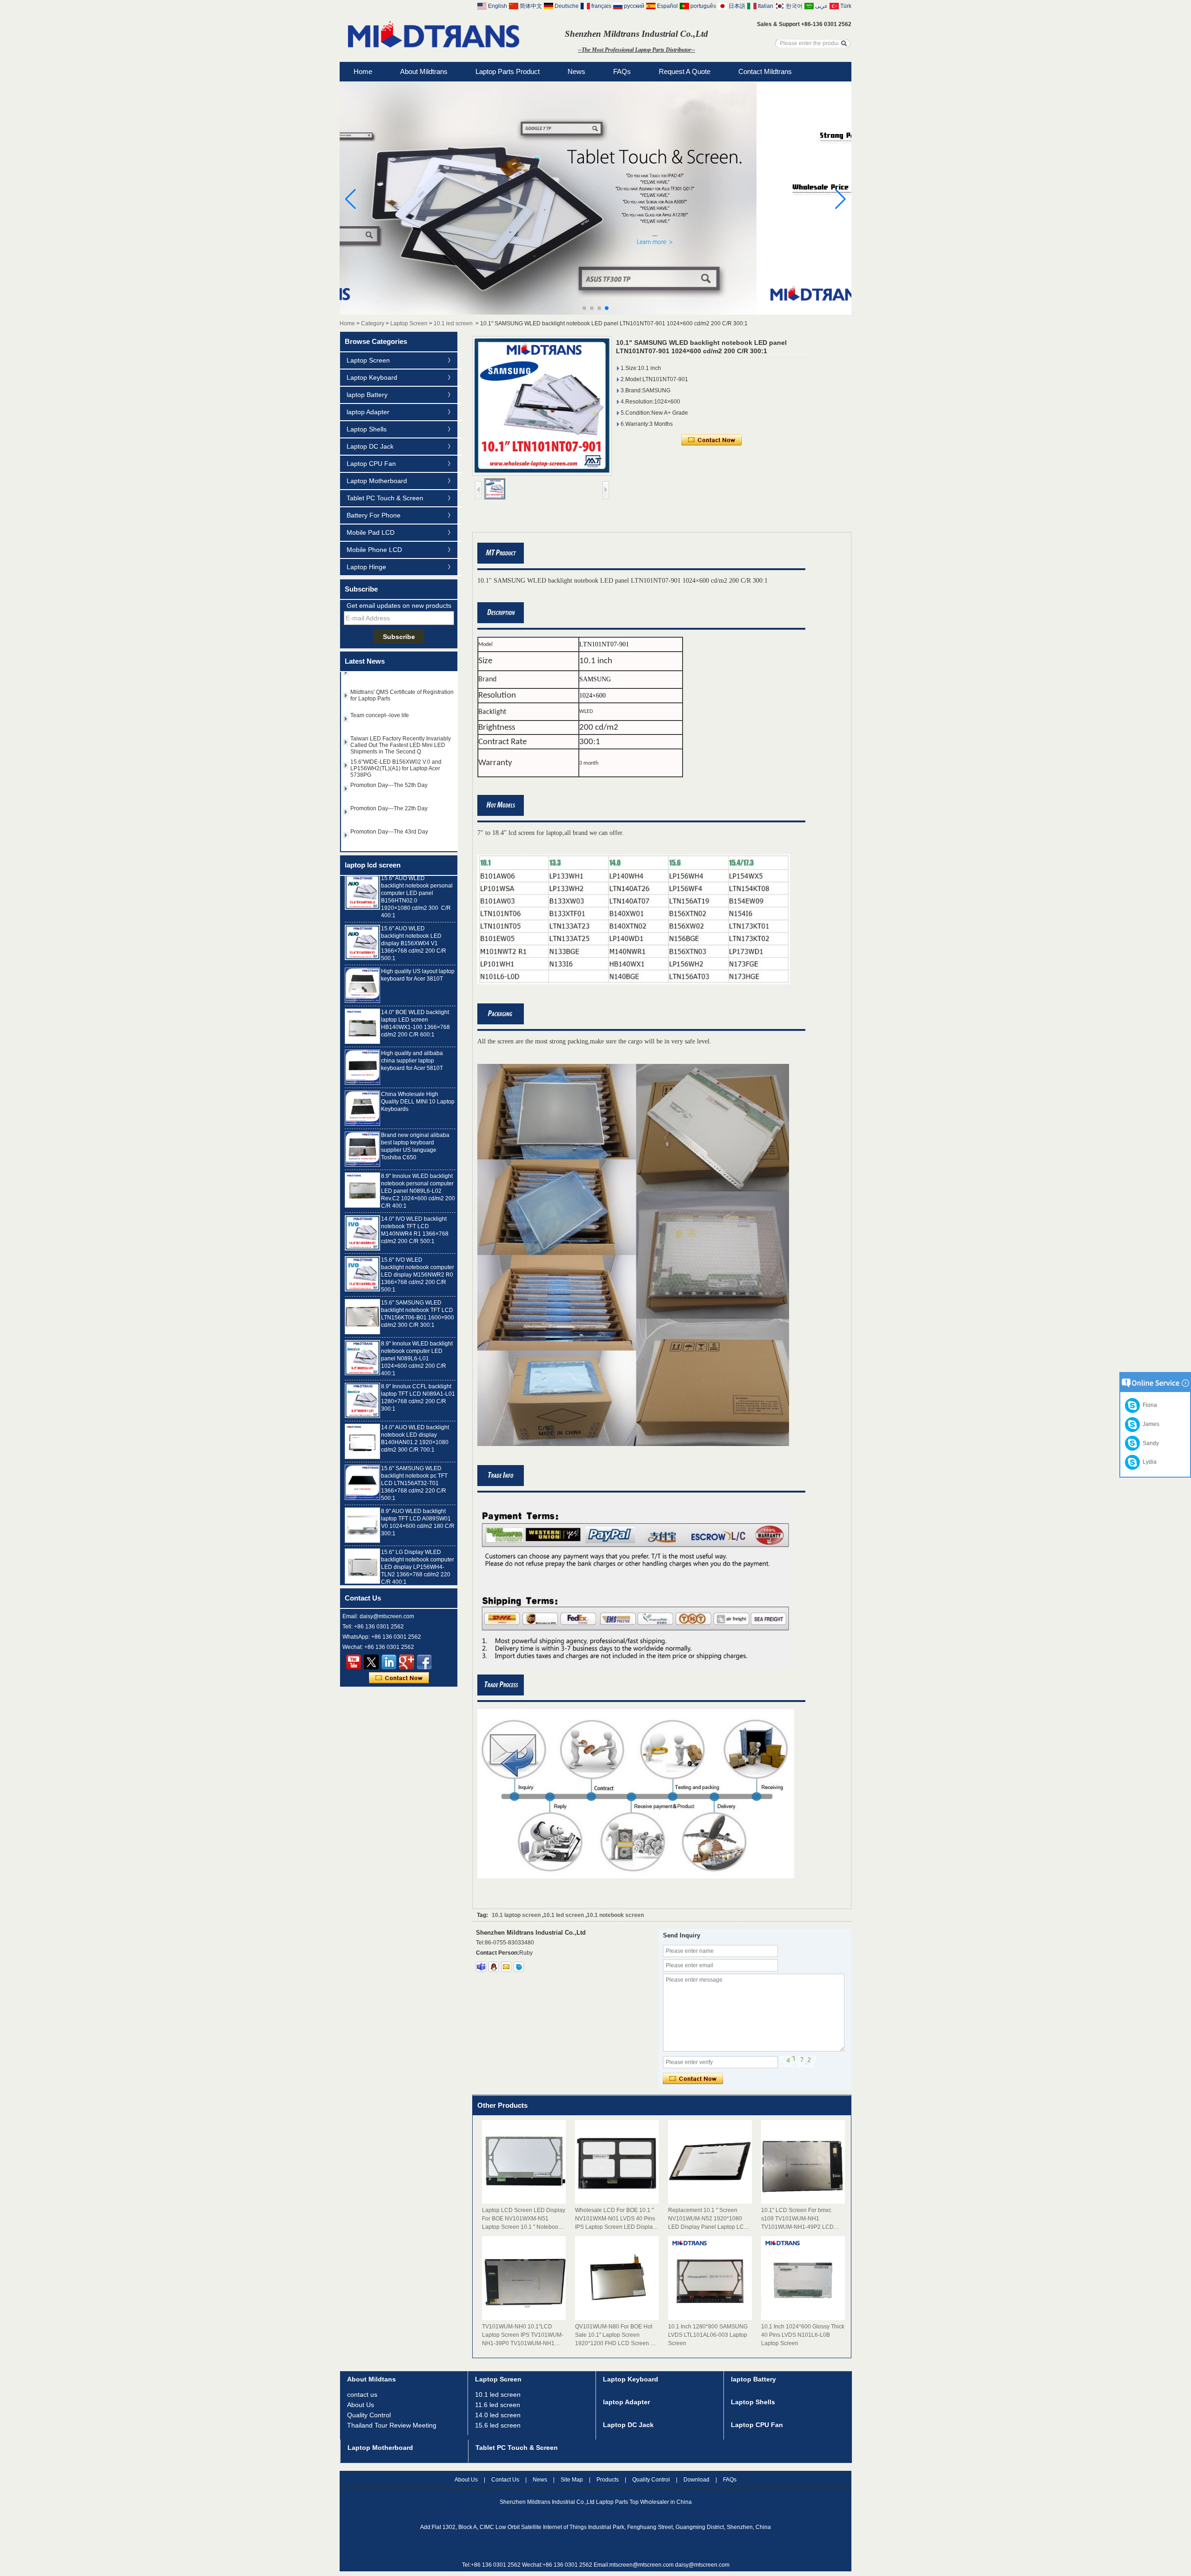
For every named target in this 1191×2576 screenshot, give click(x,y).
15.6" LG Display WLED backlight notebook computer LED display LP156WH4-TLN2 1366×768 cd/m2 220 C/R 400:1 (418, 1533)
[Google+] (407, 1662)
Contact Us (505, 2480)
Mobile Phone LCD (374, 550)
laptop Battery (367, 395)
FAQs (622, 71)
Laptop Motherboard (377, 481)
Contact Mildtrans (765, 71)
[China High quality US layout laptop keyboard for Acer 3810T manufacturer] (362, 951)
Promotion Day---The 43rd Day (389, 829)
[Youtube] (354, 1662)
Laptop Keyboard (372, 377)
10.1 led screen (453, 323)
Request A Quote (685, 71)
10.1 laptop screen (516, 1915)
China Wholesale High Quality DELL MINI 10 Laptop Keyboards (418, 1068)
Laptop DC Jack (370, 446)
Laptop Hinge (366, 567)
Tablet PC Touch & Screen (385, 498)
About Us (361, 2405)
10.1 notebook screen (615, 1915)
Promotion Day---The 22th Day (389, 806)
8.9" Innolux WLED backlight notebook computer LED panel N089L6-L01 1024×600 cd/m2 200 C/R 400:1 (417, 1325)
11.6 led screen (498, 2405)
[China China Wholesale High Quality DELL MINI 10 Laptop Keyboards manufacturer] (362, 1074)
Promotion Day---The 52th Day (389, 782)
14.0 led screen (498, 2415)
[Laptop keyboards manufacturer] (595, 313)
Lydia (1148, 1462)
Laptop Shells (367, 429)
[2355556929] (494, 1967)
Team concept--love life (380, 713)
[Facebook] (424, 1662)
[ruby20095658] (481, 1967)
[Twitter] (371, 1662)
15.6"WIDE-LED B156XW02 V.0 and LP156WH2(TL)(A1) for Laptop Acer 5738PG (396, 766)
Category (373, 323)
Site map (572, 2480)
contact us (362, 2394)
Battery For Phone (374, 515)
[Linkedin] (389, 1662)
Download (696, 2480)
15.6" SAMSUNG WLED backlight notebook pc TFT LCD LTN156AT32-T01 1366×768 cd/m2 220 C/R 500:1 (414, 1449)
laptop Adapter (368, 412)
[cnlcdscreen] (519, 1967)
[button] (584, 308)
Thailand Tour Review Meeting (392, 2425)
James (1150, 1424)
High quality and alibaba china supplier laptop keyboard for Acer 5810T (412, 1027)
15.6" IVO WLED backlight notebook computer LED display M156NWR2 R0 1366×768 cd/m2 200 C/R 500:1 (418, 1241)
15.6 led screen (498, 2425)
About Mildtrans (424, 71)
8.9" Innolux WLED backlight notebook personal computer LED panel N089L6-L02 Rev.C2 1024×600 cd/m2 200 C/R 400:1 (418, 1157)
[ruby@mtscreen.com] (506, 1967)
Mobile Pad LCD (371, 532)
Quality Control (369, 2415)
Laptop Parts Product (508, 71)
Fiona (1148, 1405)
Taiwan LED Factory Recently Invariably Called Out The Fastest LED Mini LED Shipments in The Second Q (401, 742)
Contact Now (399, 1678)
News (576, 71)
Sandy (1149, 1443)
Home (363, 71)
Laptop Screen (409, 323)
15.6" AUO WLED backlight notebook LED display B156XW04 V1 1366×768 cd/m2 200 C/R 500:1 (414, 909)
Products (608, 2480)
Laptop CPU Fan (371, 464)
